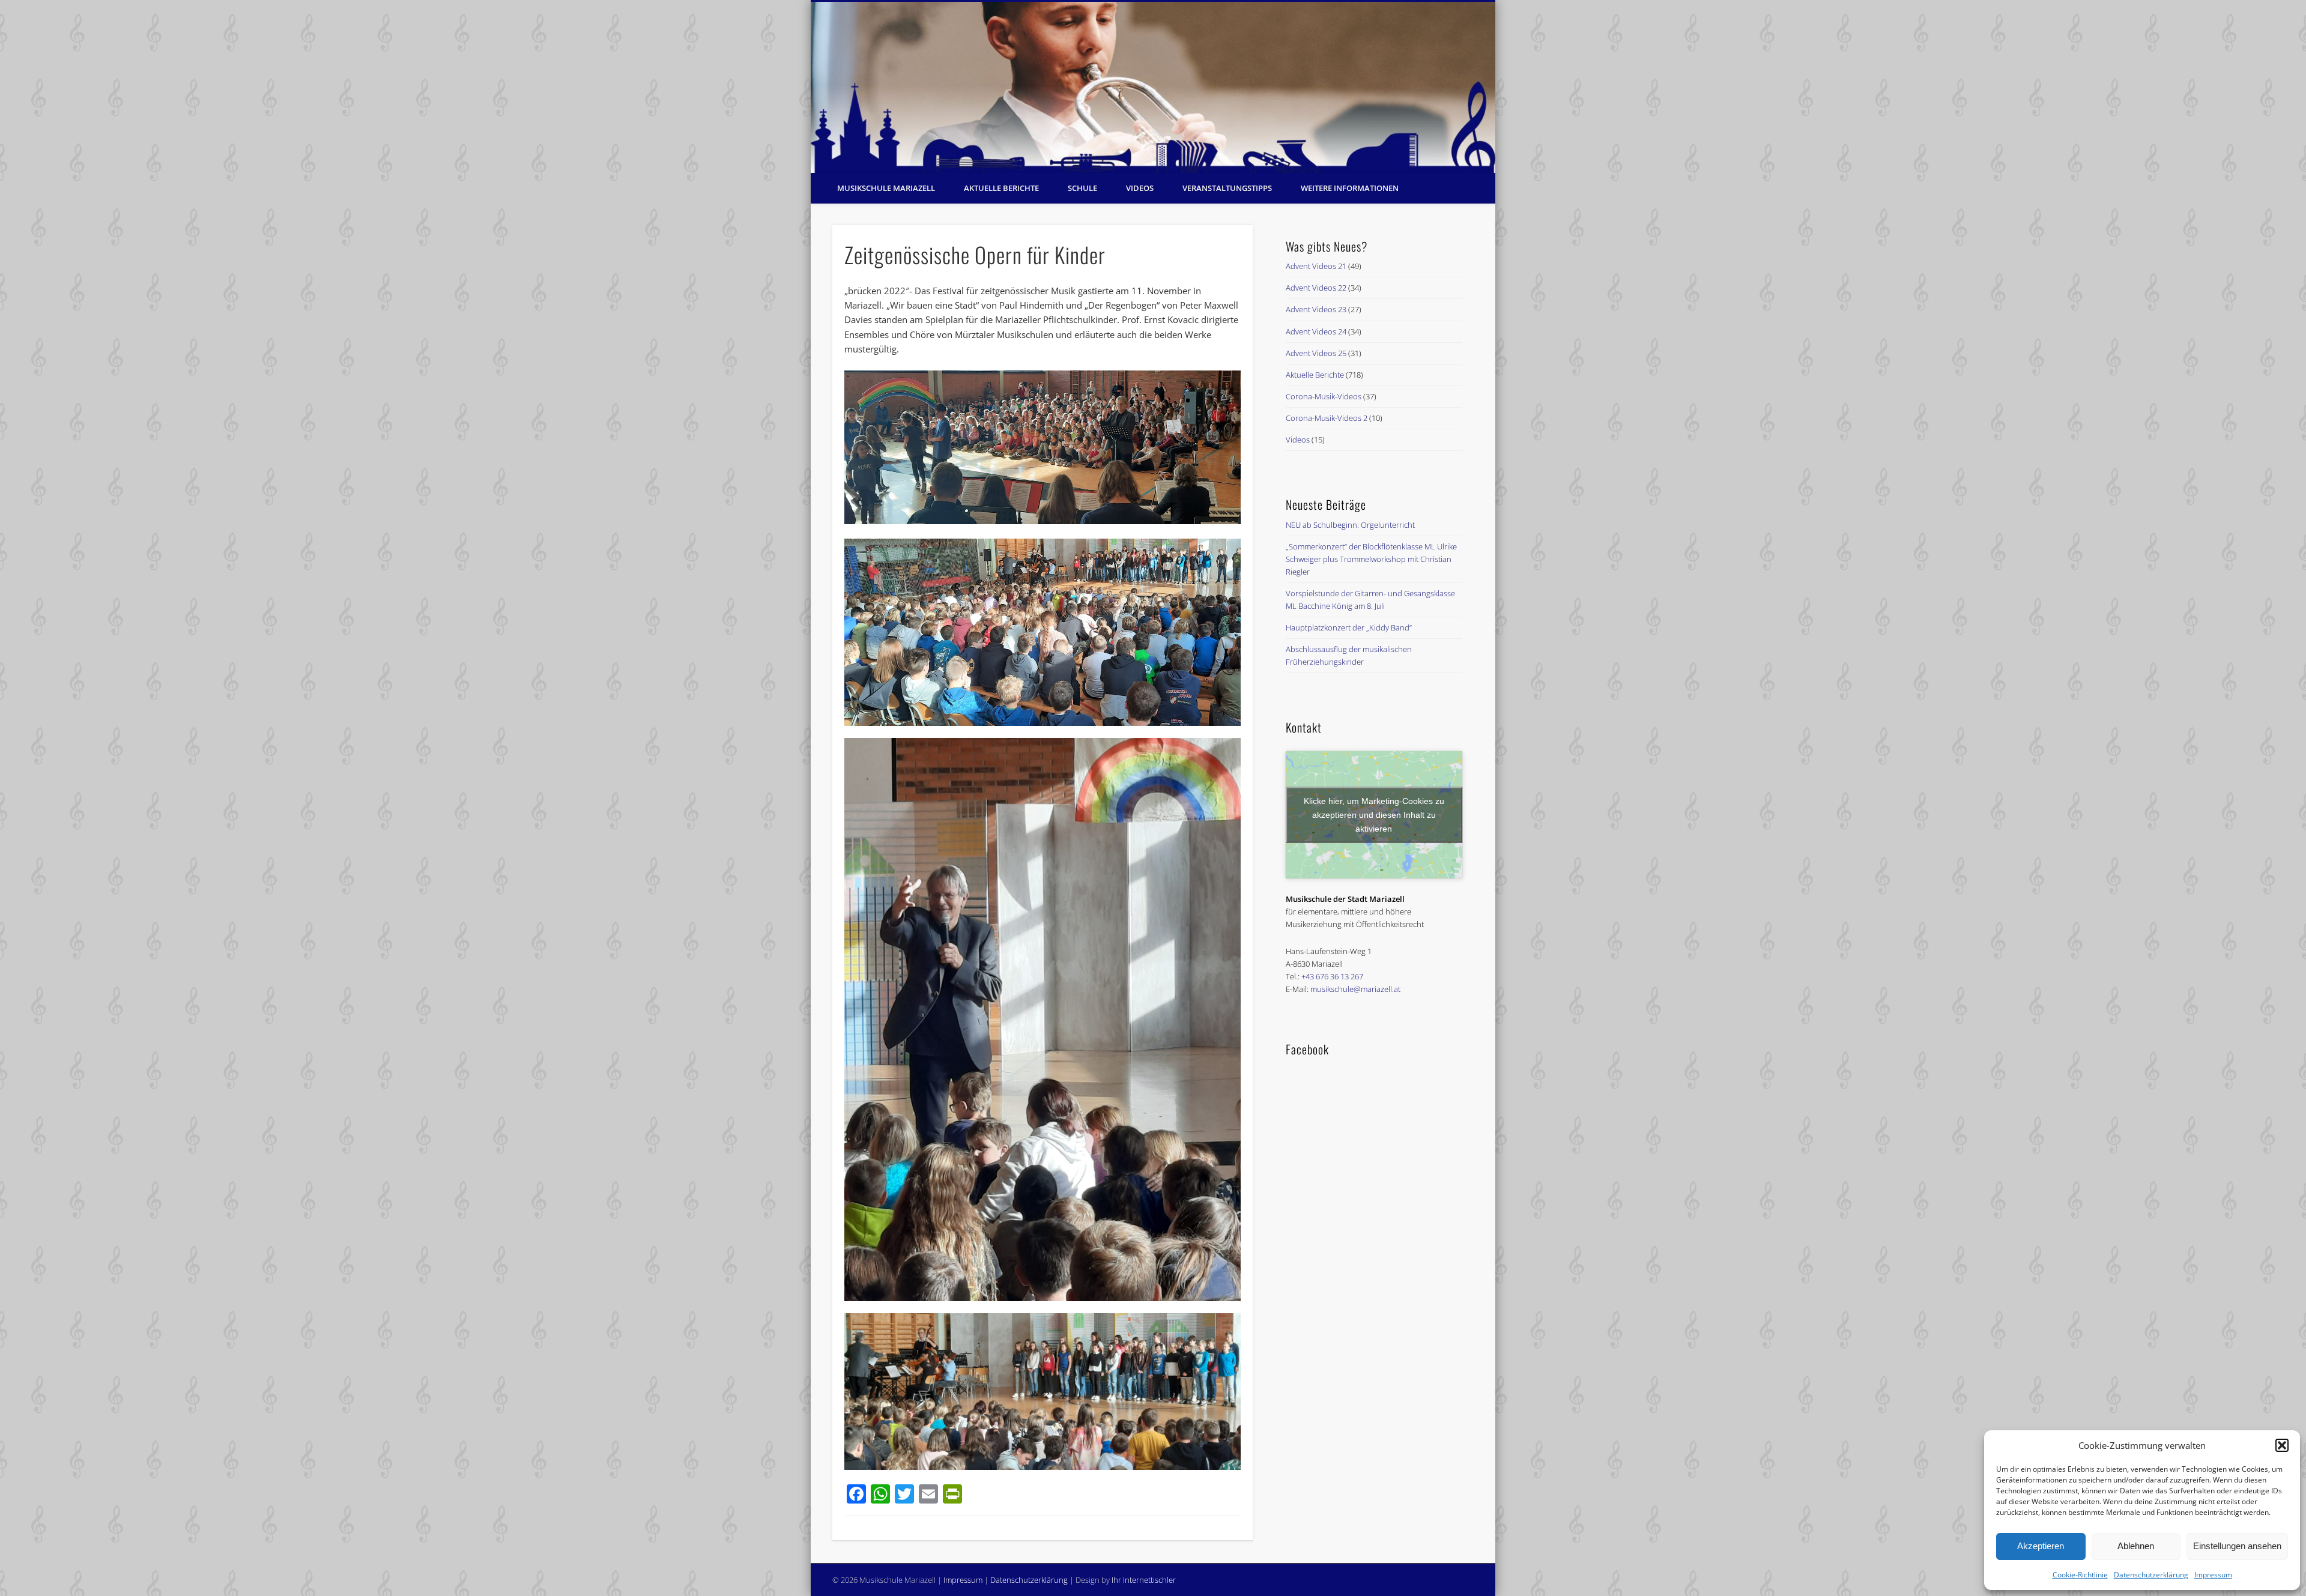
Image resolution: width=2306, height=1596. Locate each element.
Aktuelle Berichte (1001, 188)
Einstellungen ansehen (2237, 1546)
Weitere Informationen (1350, 188)
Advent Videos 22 (1316, 288)
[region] (1153, 87)
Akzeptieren (2041, 1546)
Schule (1082, 188)
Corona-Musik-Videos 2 (1327, 418)
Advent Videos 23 (1316, 309)
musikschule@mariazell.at (1355, 989)
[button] (2282, 1445)
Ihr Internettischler (1144, 1580)
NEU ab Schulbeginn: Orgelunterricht (1350, 525)
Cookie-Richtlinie (2080, 1575)
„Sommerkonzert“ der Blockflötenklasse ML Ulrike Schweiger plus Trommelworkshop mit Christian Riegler (1371, 559)
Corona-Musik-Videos (1324, 396)
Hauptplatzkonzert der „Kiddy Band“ (1349, 627)
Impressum (2213, 1575)
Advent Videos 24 (1316, 331)
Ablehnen (2136, 1546)
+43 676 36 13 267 (1332, 976)
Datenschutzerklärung (2151, 1575)
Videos (1140, 188)
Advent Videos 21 (1316, 266)
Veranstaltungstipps (1227, 188)
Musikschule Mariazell (886, 188)
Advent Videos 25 (1316, 353)
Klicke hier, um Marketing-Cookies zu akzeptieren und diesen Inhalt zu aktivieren (1374, 814)
